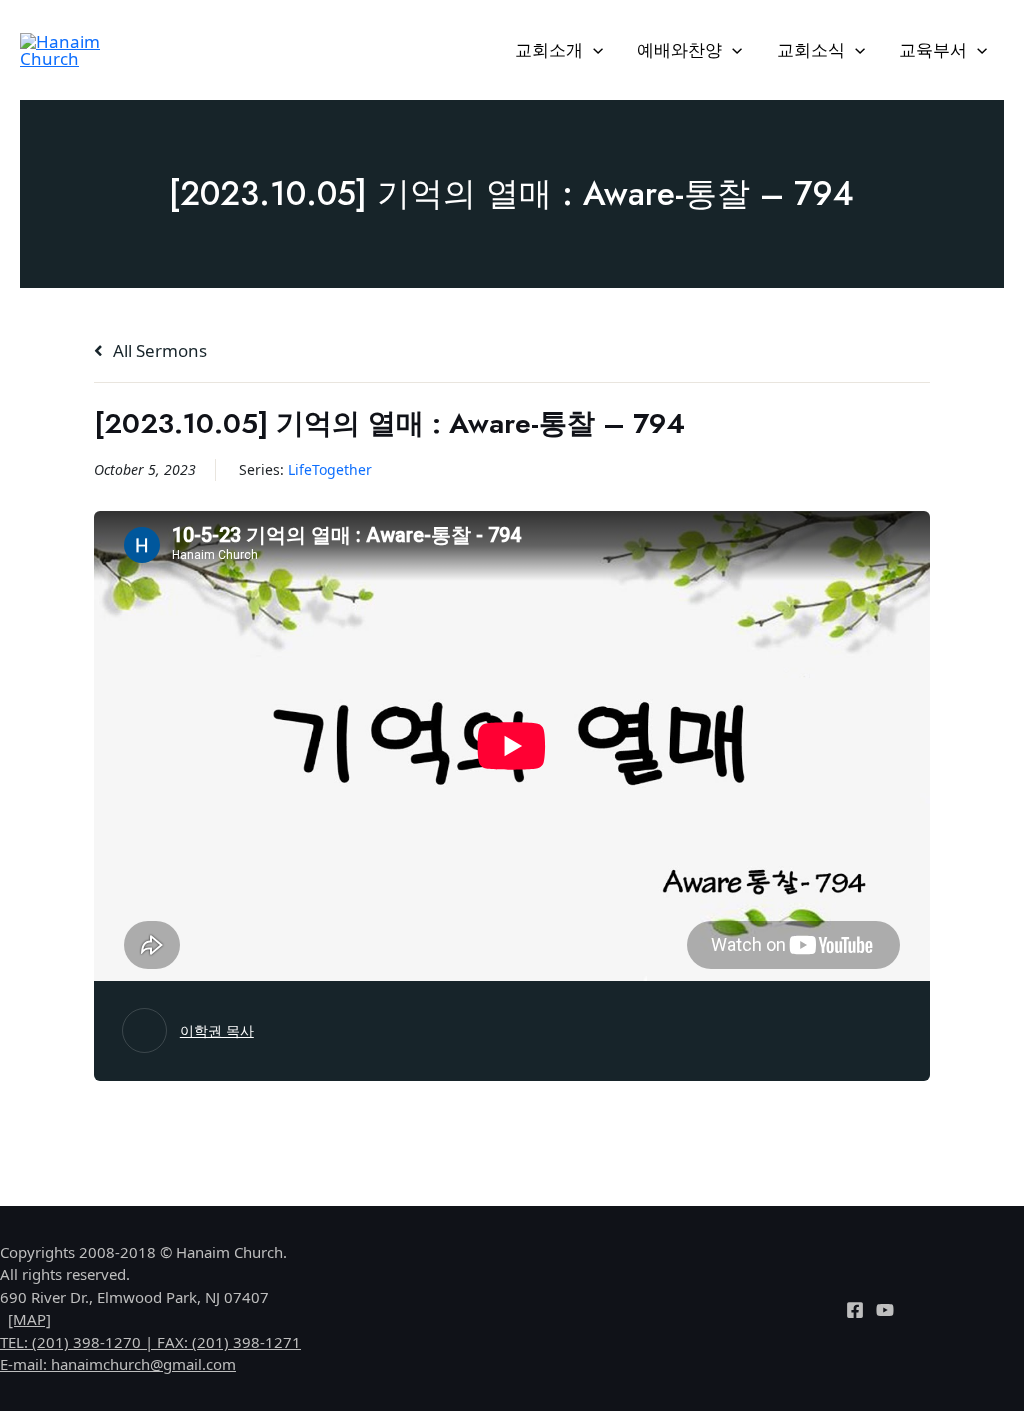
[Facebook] (855, 1310)
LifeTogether (330, 469)
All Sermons (158, 350)
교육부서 (933, 49)
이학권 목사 (217, 1030)
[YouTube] (885, 1310)
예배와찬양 (679, 49)
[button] (593, 50)
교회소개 (549, 49)
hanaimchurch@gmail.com (143, 1364)
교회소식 (811, 49)
